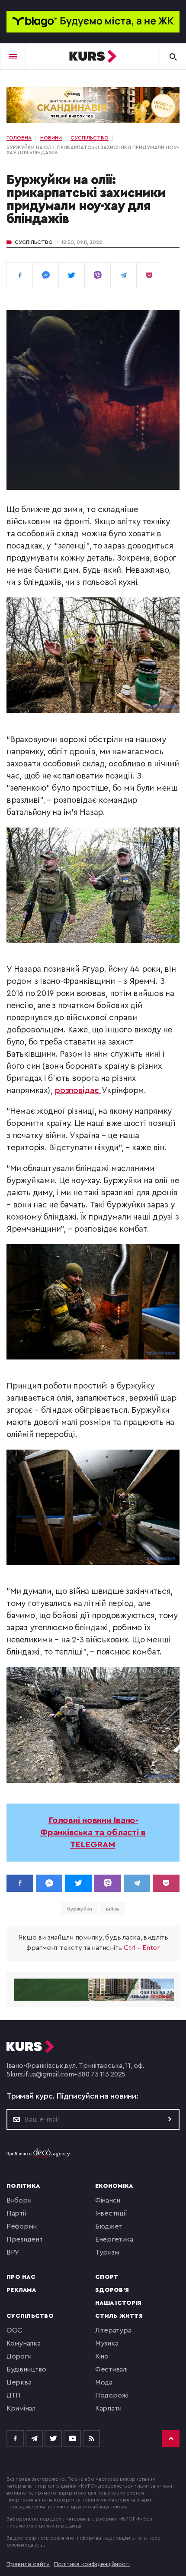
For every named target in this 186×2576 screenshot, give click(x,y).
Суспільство (34, 242)
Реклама (21, 2290)
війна (113, 1909)
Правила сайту (28, 2564)
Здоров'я (112, 2290)
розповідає (78, 1091)
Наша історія (118, 2303)
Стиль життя (119, 2316)
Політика (23, 2186)
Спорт (107, 2277)
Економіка (114, 2186)
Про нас (21, 2277)
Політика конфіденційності (92, 2564)
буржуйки (80, 1909)
